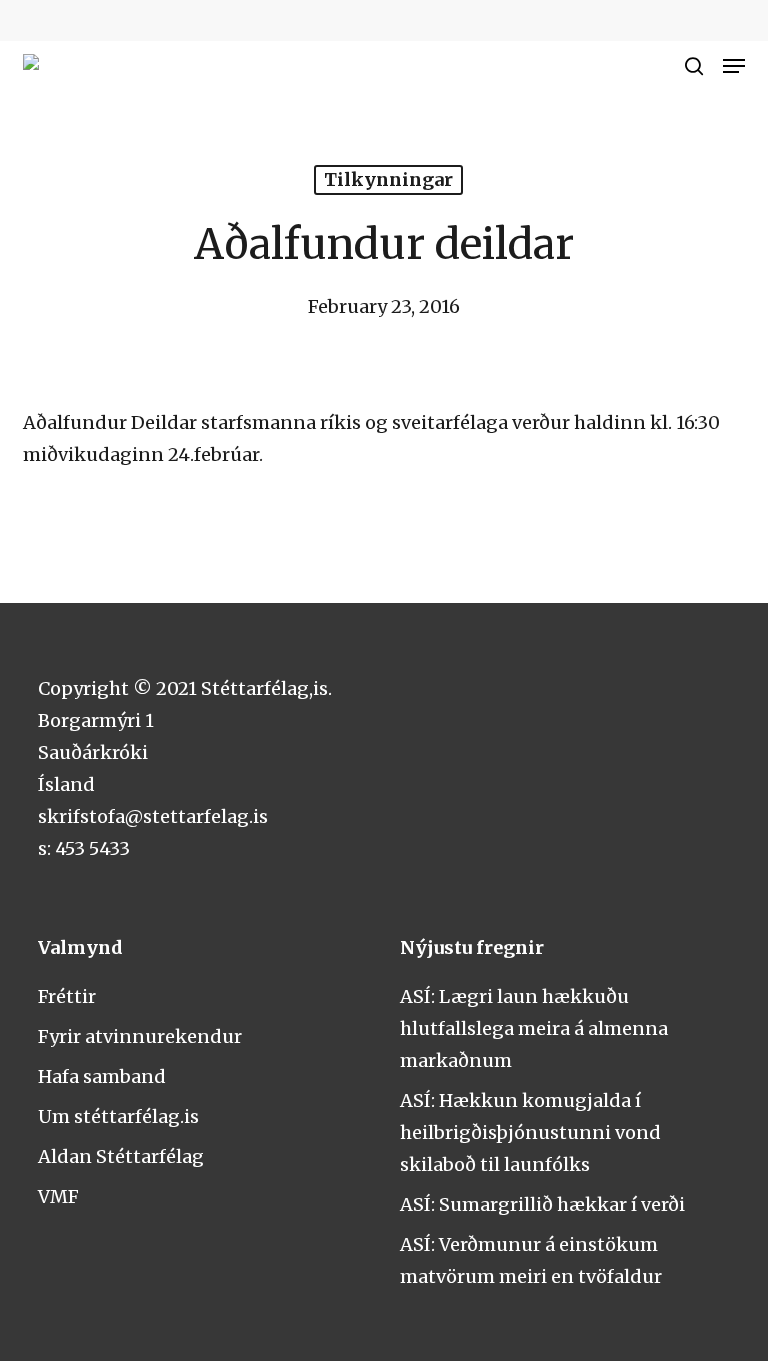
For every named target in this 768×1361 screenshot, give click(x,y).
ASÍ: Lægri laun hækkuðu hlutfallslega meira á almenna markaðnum (534, 1028)
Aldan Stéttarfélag (121, 1156)
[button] (734, 66)
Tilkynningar (388, 179)
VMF (58, 1196)
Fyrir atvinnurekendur (140, 1036)
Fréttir (67, 996)
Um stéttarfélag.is (118, 1116)
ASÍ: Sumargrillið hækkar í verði (542, 1204)
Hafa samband (102, 1076)
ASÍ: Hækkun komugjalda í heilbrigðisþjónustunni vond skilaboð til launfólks (530, 1132)
